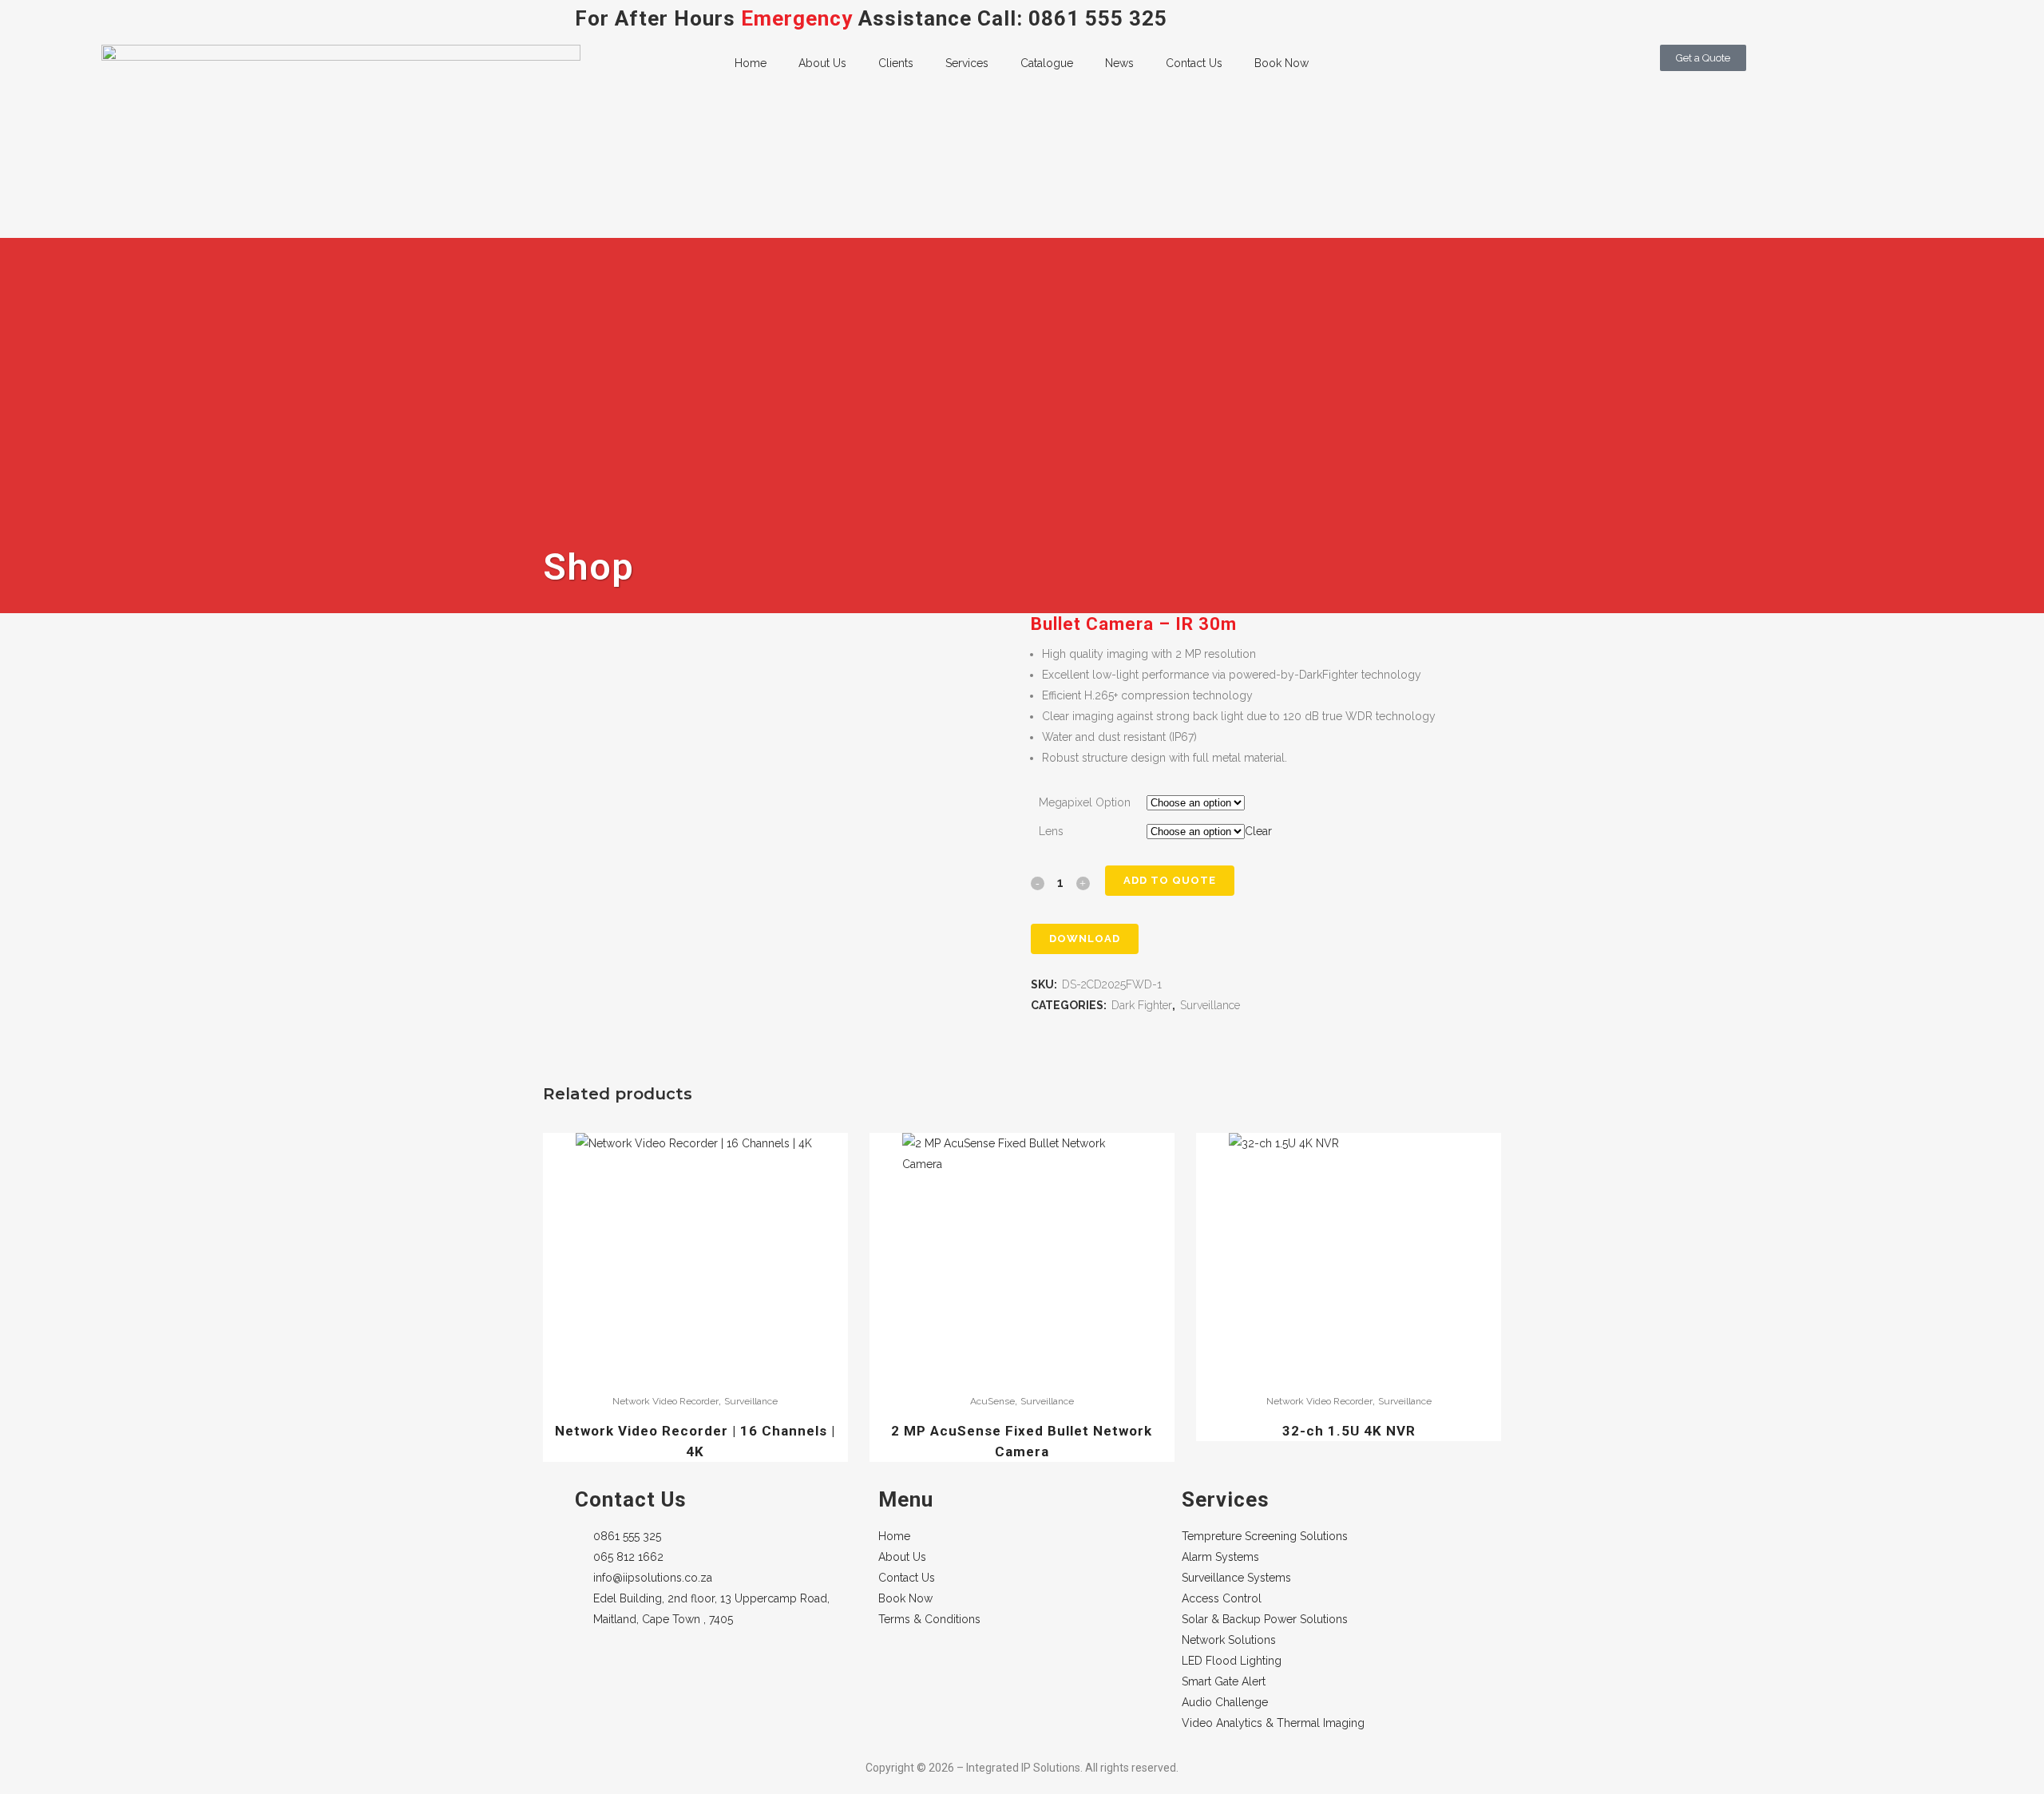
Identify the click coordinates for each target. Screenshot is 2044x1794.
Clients (896, 63)
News (1119, 63)
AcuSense (992, 1401)
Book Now (1281, 63)
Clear (1258, 831)
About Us (822, 63)
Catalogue (1047, 63)
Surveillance (1210, 1005)
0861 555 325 (1098, 18)
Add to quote (1170, 880)
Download (1085, 939)
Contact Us (1194, 63)
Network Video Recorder (665, 1401)
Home (751, 63)
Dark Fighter (1142, 1005)
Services (967, 63)
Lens (1051, 831)
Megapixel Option (1085, 802)
